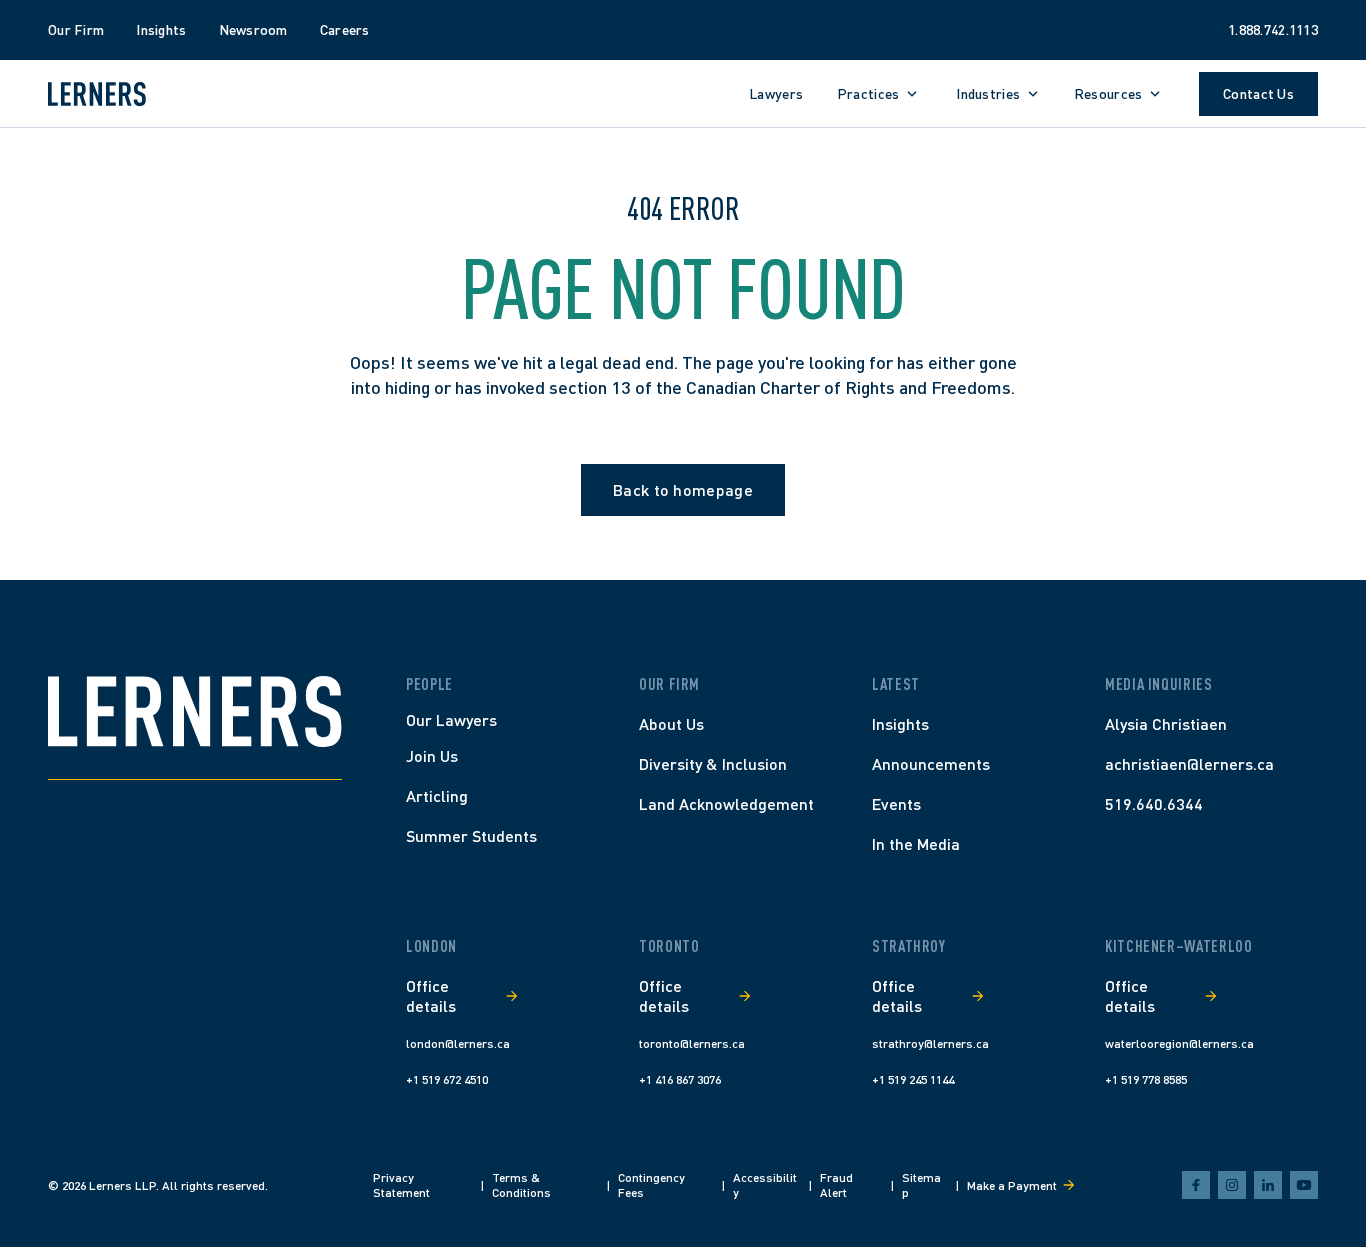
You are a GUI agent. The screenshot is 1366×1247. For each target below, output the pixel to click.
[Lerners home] (97, 94)
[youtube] (1304, 1185)
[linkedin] (1268, 1185)
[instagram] (1232, 1185)
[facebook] (1196, 1185)
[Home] (195, 711)
